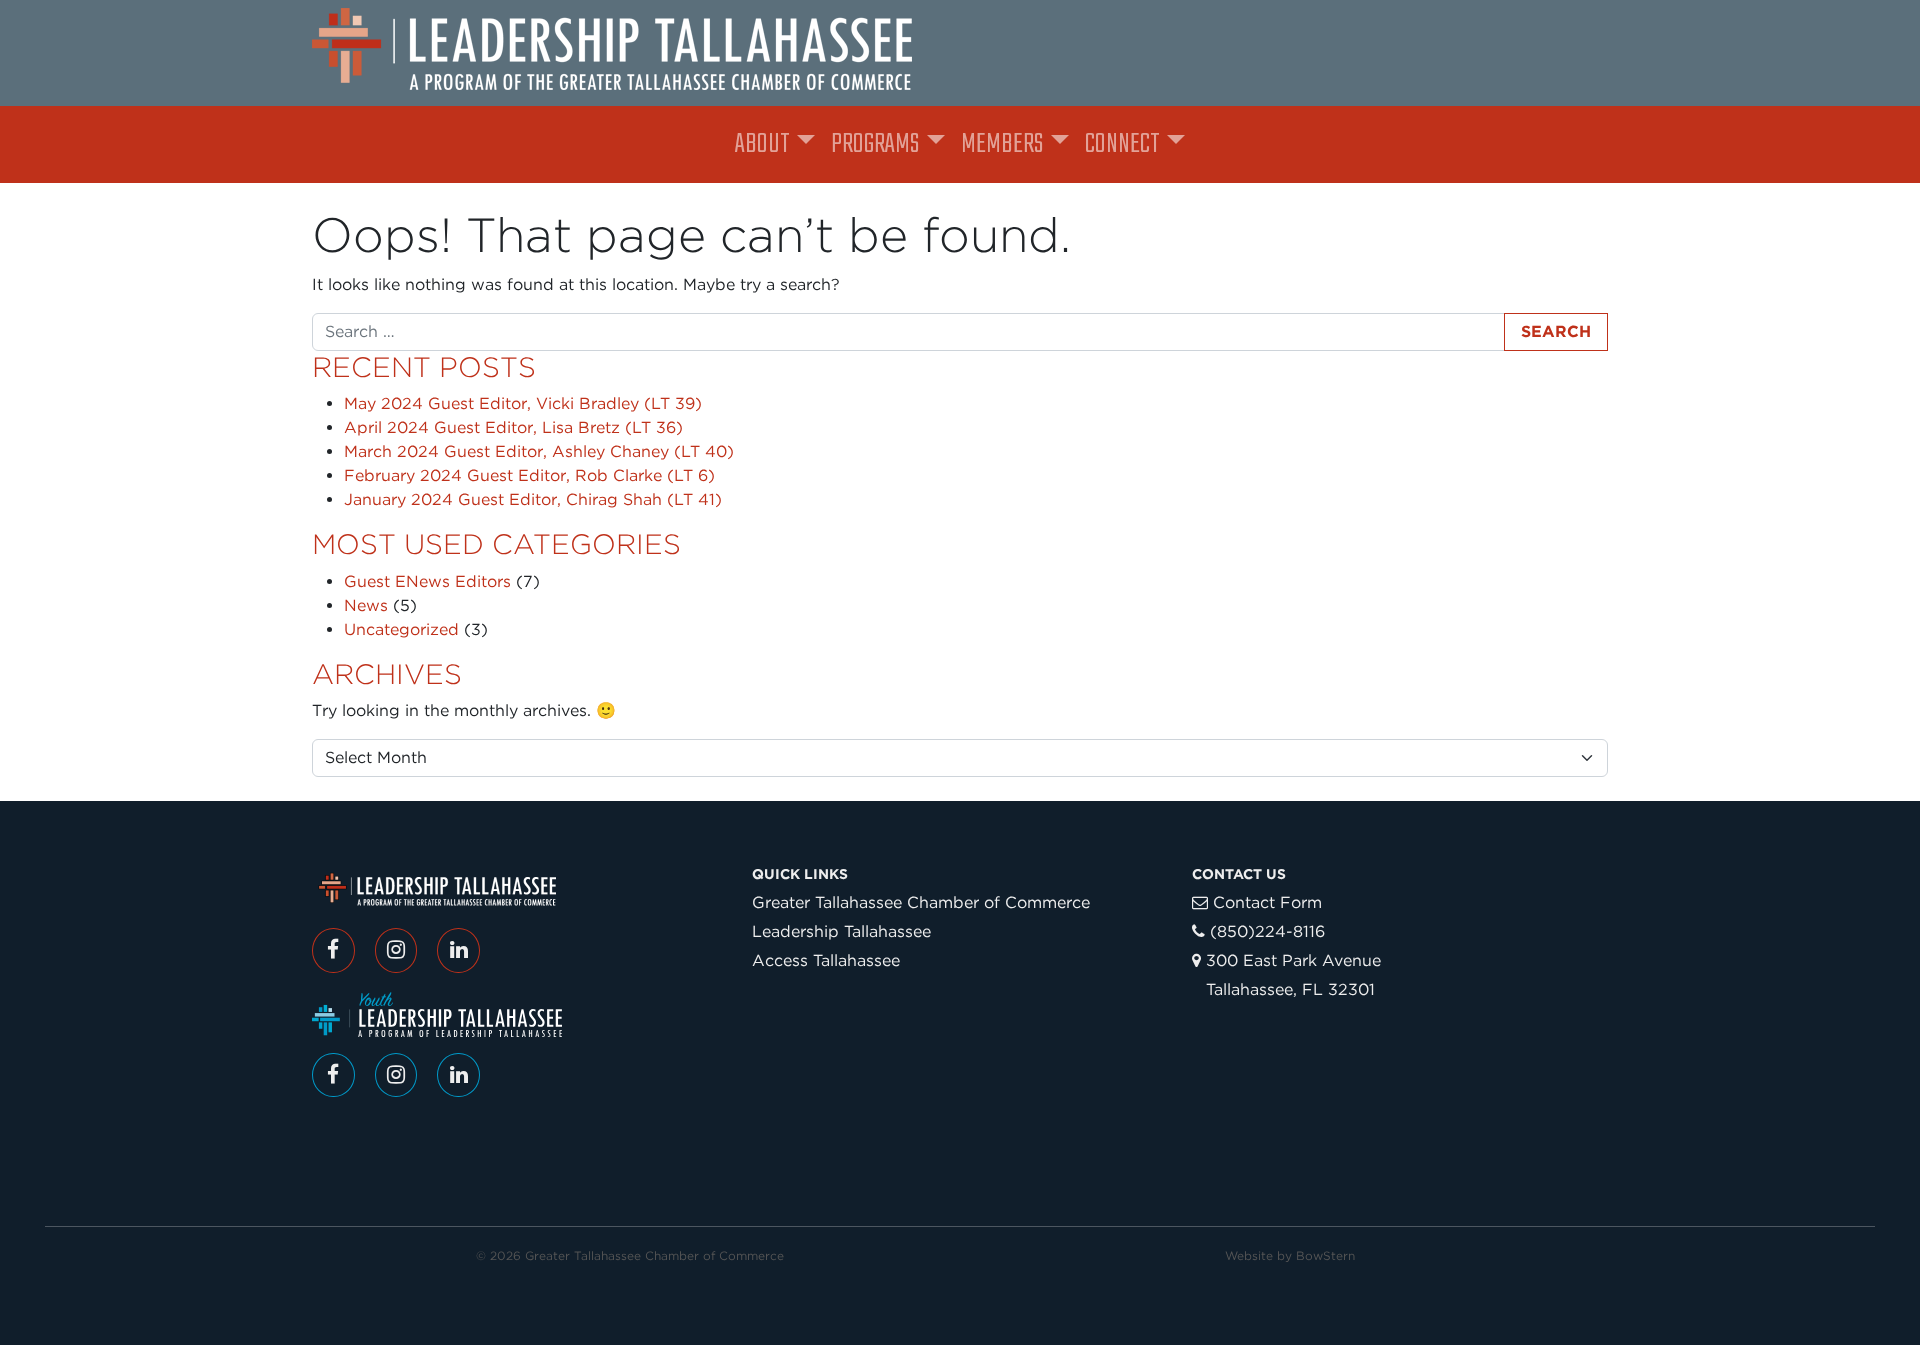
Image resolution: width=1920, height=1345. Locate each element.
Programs (875, 144)
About (762, 144)
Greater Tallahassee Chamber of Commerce (921, 902)
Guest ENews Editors (427, 581)
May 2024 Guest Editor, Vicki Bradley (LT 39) (523, 403)
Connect (1122, 144)
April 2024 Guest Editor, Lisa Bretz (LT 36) (513, 427)
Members (1002, 144)
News (366, 605)
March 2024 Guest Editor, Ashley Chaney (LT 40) (539, 451)
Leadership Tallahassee (841, 931)
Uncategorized (401, 629)
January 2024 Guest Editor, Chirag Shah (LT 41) (533, 499)
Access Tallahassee (826, 960)
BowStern (1325, 1255)
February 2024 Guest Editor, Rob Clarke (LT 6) (529, 475)
